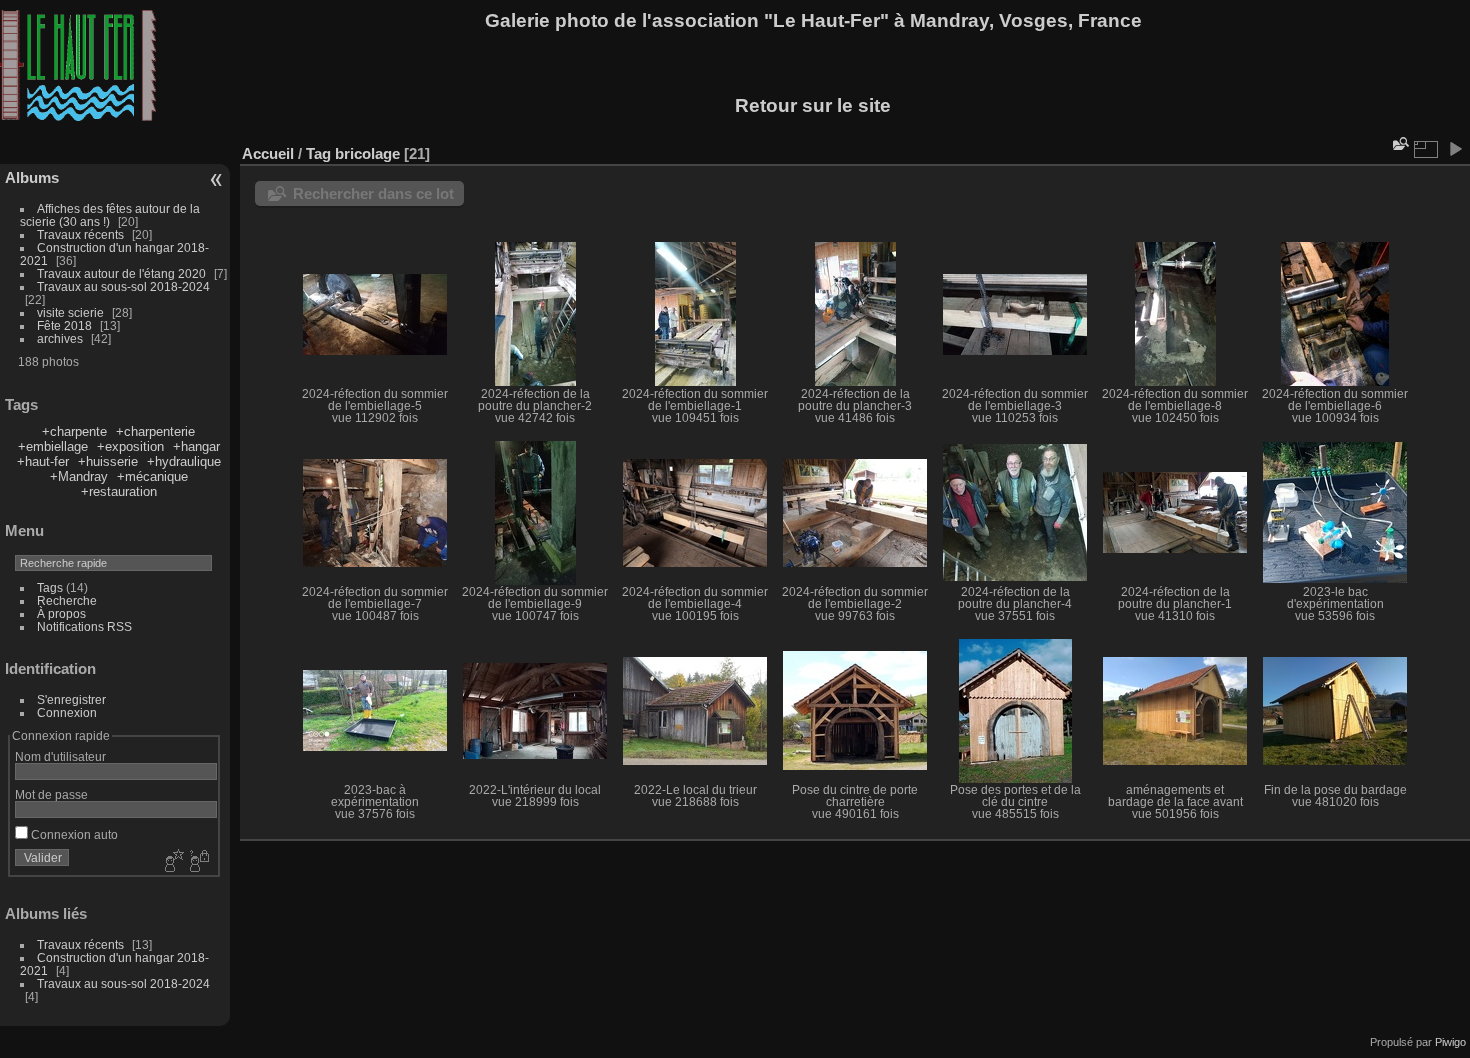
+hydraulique (184, 461)
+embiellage (53, 446)
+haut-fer (43, 461)
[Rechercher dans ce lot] (1399, 143)
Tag (318, 153)
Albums (32, 177)
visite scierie (70, 312)
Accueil (268, 153)
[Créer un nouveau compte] (172, 862)
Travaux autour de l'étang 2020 (121, 273)
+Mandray (79, 476)
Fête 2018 (64, 325)
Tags (50, 587)
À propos (61, 613)
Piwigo (1450, 1042)
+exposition (130, 446)
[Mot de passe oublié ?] (198, 862)
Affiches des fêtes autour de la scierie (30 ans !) (110, 215)
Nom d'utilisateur (60, 756)
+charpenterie (155, 431)
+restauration (119, 491)
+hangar (196, 446)
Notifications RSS (84, 626)
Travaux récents (80, 234)
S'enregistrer (71, 699)
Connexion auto (73, 834)
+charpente (74, 431)
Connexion (67, 712)
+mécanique (152, 476)
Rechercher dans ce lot (373, 193)
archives (60, 338)
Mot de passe (51, 794)
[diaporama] (1455, 149)
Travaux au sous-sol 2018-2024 (123, 286)
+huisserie (108, 461)
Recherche (67, 600)
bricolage (367, 153)
